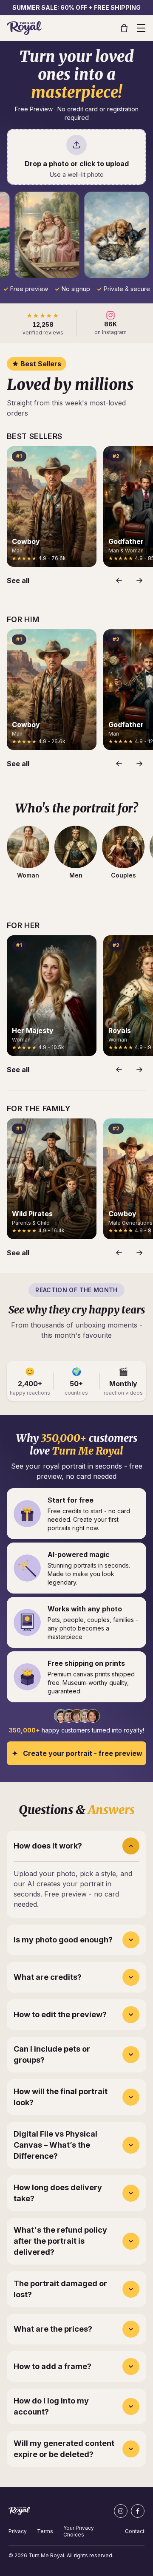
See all (18, 580)
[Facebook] (138, 2511)
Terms (45, 2531)
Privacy (18, 2531)
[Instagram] (121, 2511)
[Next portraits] (139, 580)
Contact (135, 2531)
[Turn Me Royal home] (24, 28)
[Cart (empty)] (124, 28)
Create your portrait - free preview (83, 1753)
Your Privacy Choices (79, 2531)
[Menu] (141, 28)
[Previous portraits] (119, 580)
